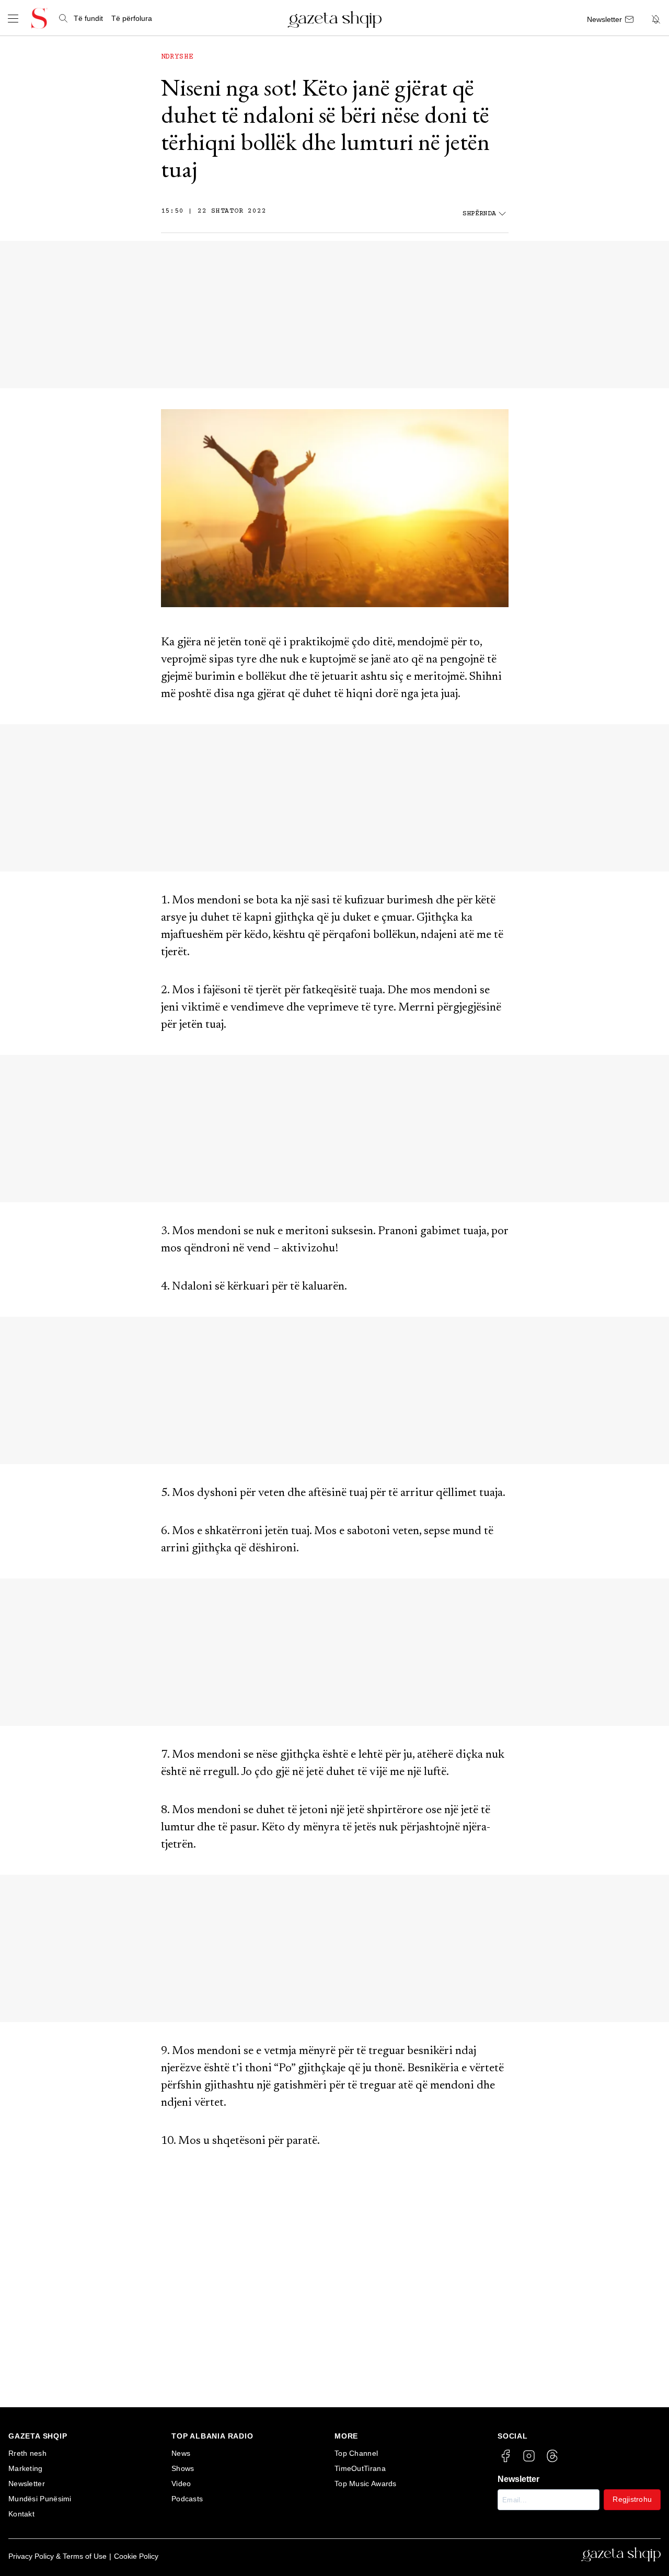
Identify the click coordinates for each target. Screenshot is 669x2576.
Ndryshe (177, 57)
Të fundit (88, 18)
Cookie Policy (136, 2556)
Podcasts (187, 2499)
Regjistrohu (632, 2499)
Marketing (26, 2468)
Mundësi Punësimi (40, 2499)
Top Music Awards (366, 2484)
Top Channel (356, 2453)
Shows (183, 2468)
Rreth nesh (27, 2453)
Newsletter (27, 2484)
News (181, 2453)
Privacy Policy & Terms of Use (57, 2556)
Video (181, 2484)
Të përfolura (132, 18)
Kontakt (21, 2514)
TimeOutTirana (360, 2468)
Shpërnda (479, 214)
